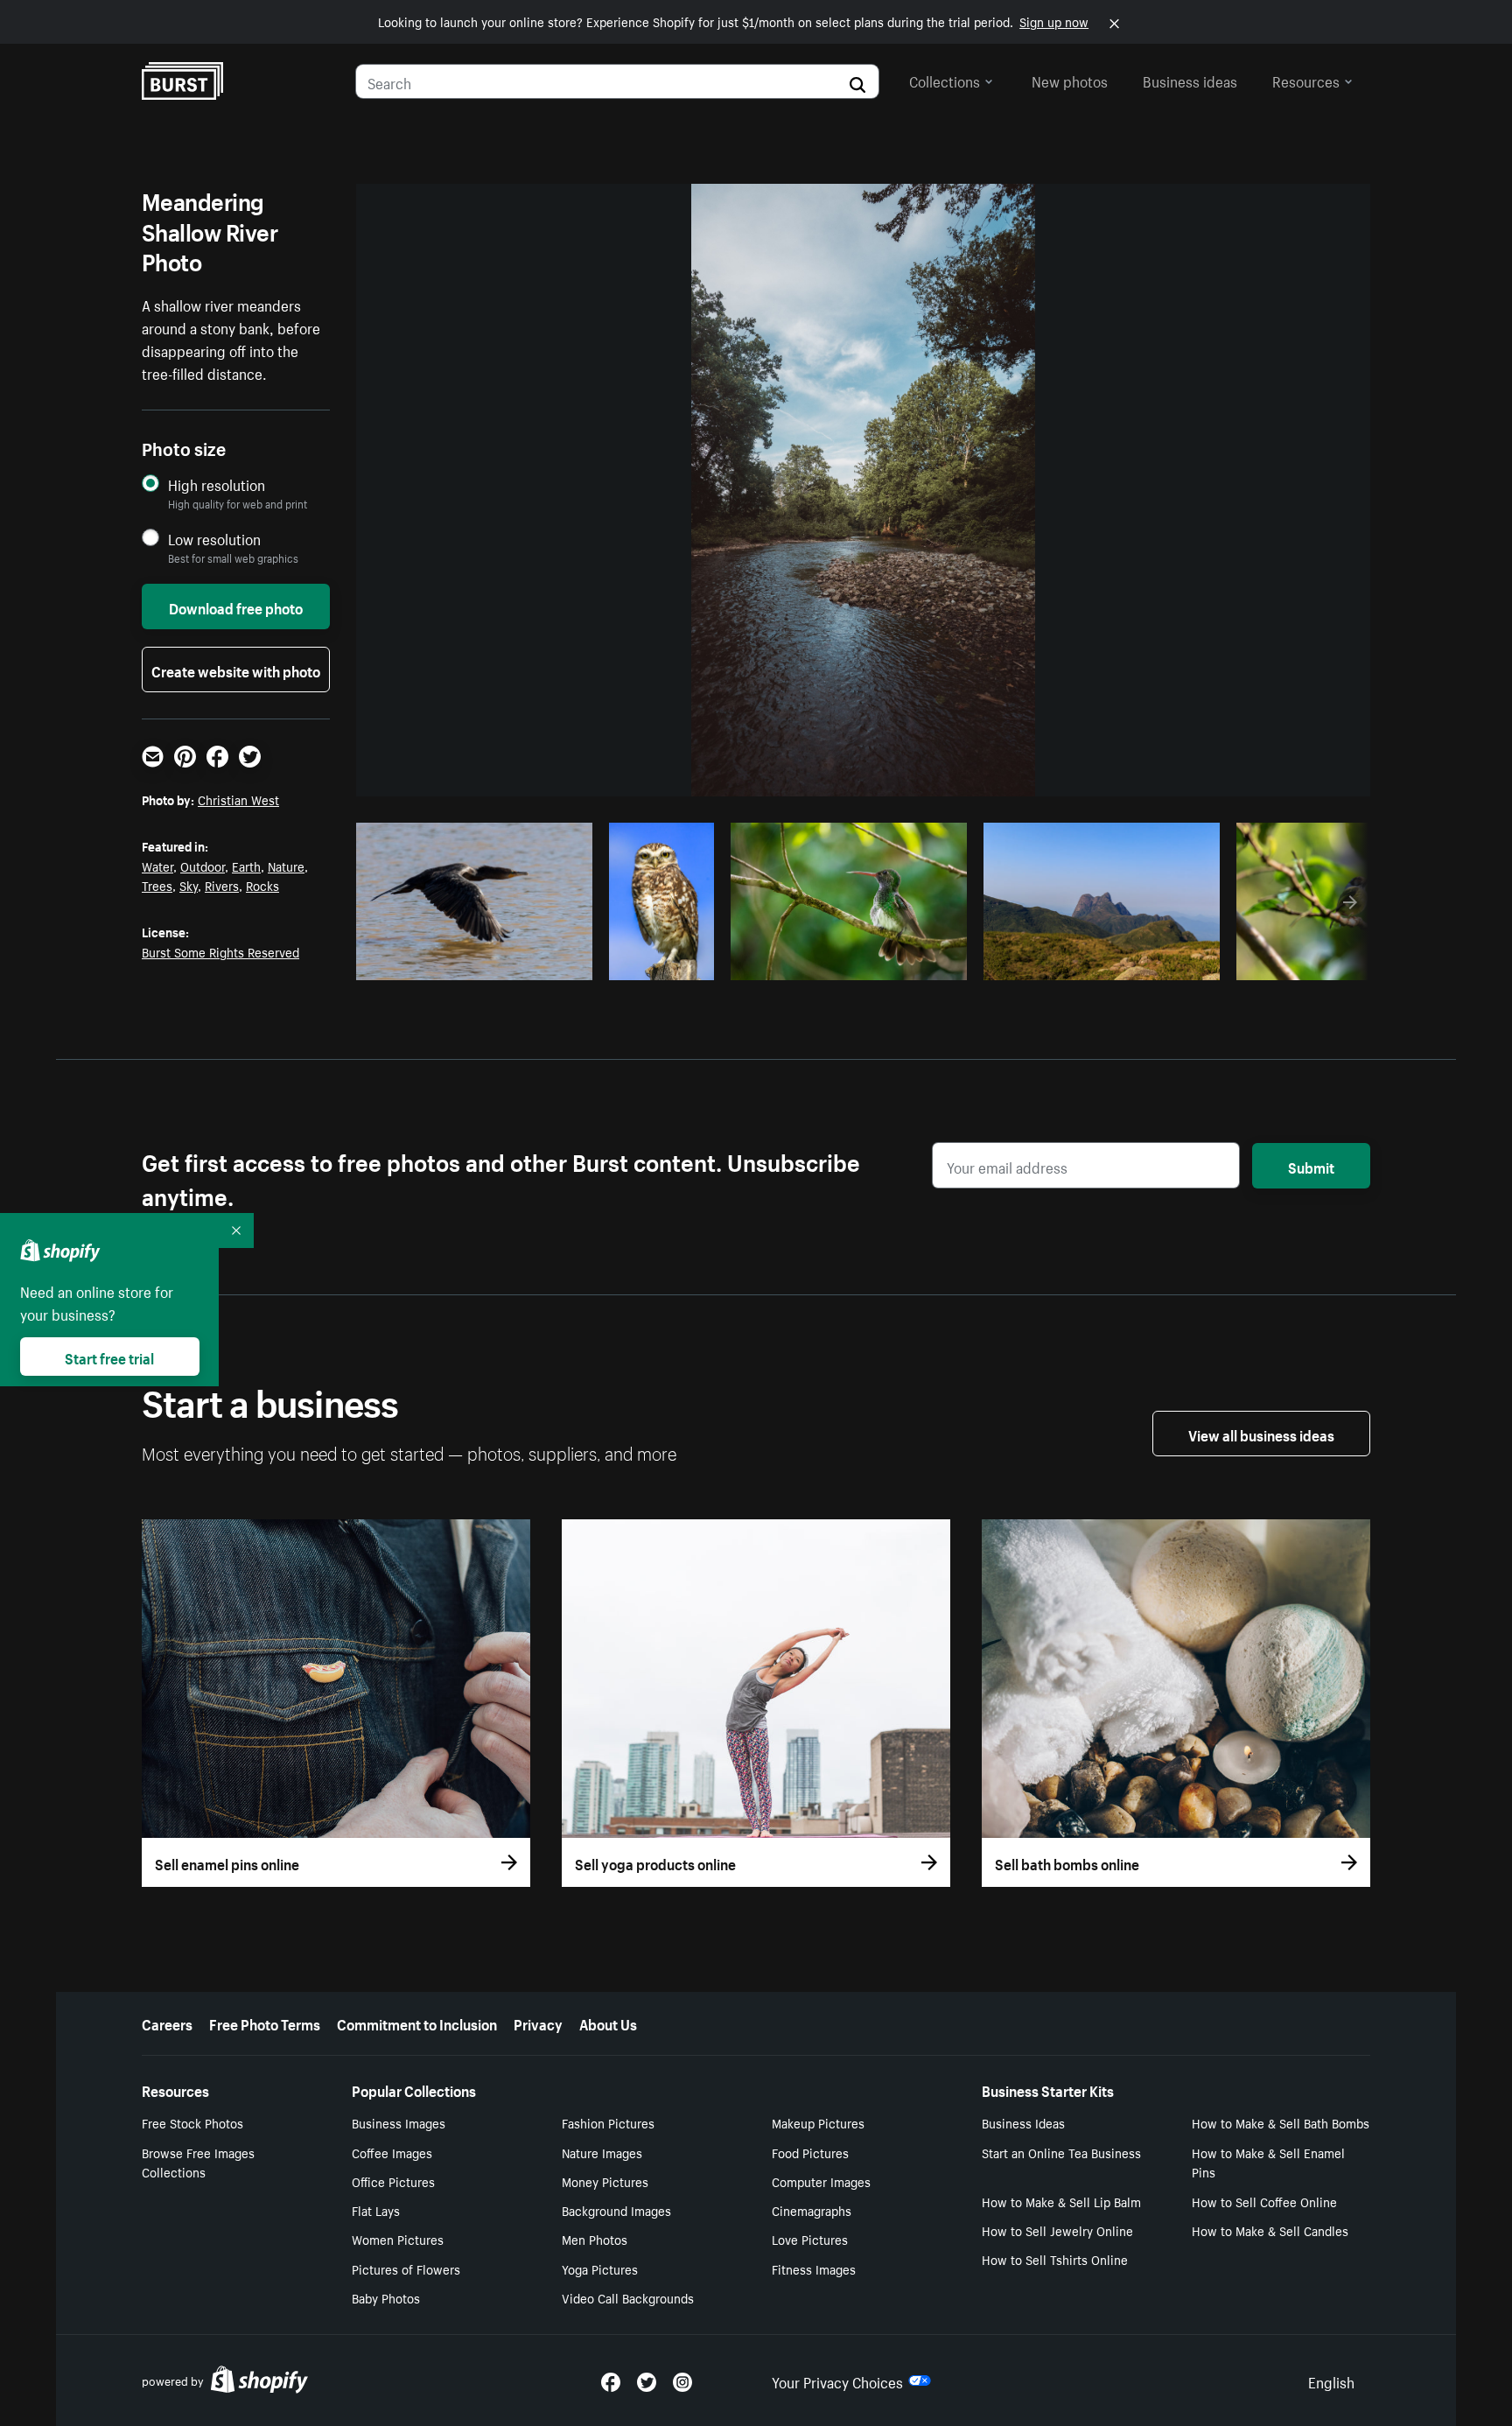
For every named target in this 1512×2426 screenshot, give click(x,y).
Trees (157, 885)
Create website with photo (236, 670)
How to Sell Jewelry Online (1057, 2230)
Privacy (538, 2023)
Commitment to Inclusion (417, 2023)
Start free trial (109, 1357)
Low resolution (214, 539)
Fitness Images (814, 2268)
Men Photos (595, 2239)
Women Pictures (398, 2239)
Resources (1306, 80)
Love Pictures (810, 2239)
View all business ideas (1261, 1434)
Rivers (222, 885)
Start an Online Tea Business (1061, 2152)
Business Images (399, 2122)
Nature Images (602, 2152)
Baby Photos (386, 2297)
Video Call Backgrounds (628, 2297)
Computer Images (821, 2181)
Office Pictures (393, 2181)
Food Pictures (810, 2152)
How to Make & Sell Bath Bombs (1281, 2122)
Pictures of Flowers (406, 2268)
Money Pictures (605, 2181)
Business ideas (1190, 80)
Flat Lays (376, 2210)
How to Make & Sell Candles (1270, 2230)
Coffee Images (392, 2152)
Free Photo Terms (265, 2023)
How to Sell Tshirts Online (1055, 2259)
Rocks (262, 885)
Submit (1311, 1166)
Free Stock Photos (192, 2122)
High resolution (217, 484)
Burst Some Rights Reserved (220, 951)
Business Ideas (1023, 2122)
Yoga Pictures (600, 2268)
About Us (608, 2023)
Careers (167, 2023)
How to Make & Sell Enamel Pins (1268, 2162)
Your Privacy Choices (837, 2380)
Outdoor (203, 866)
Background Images (616, 2210)
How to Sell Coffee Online (1264, 2201)
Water (157, 866)
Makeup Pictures (818, 2122)
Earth (246, 866)
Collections (945, 80)
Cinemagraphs (812, 2210)
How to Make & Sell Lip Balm (1061, 2201)
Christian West (238, 799)
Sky (189, 885)
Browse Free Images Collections (198, 2162)
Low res (540, 962)
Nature (286, 866)
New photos (1070, 80)
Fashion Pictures (608, 2122)
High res (472, 962)
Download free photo (236, 606)
